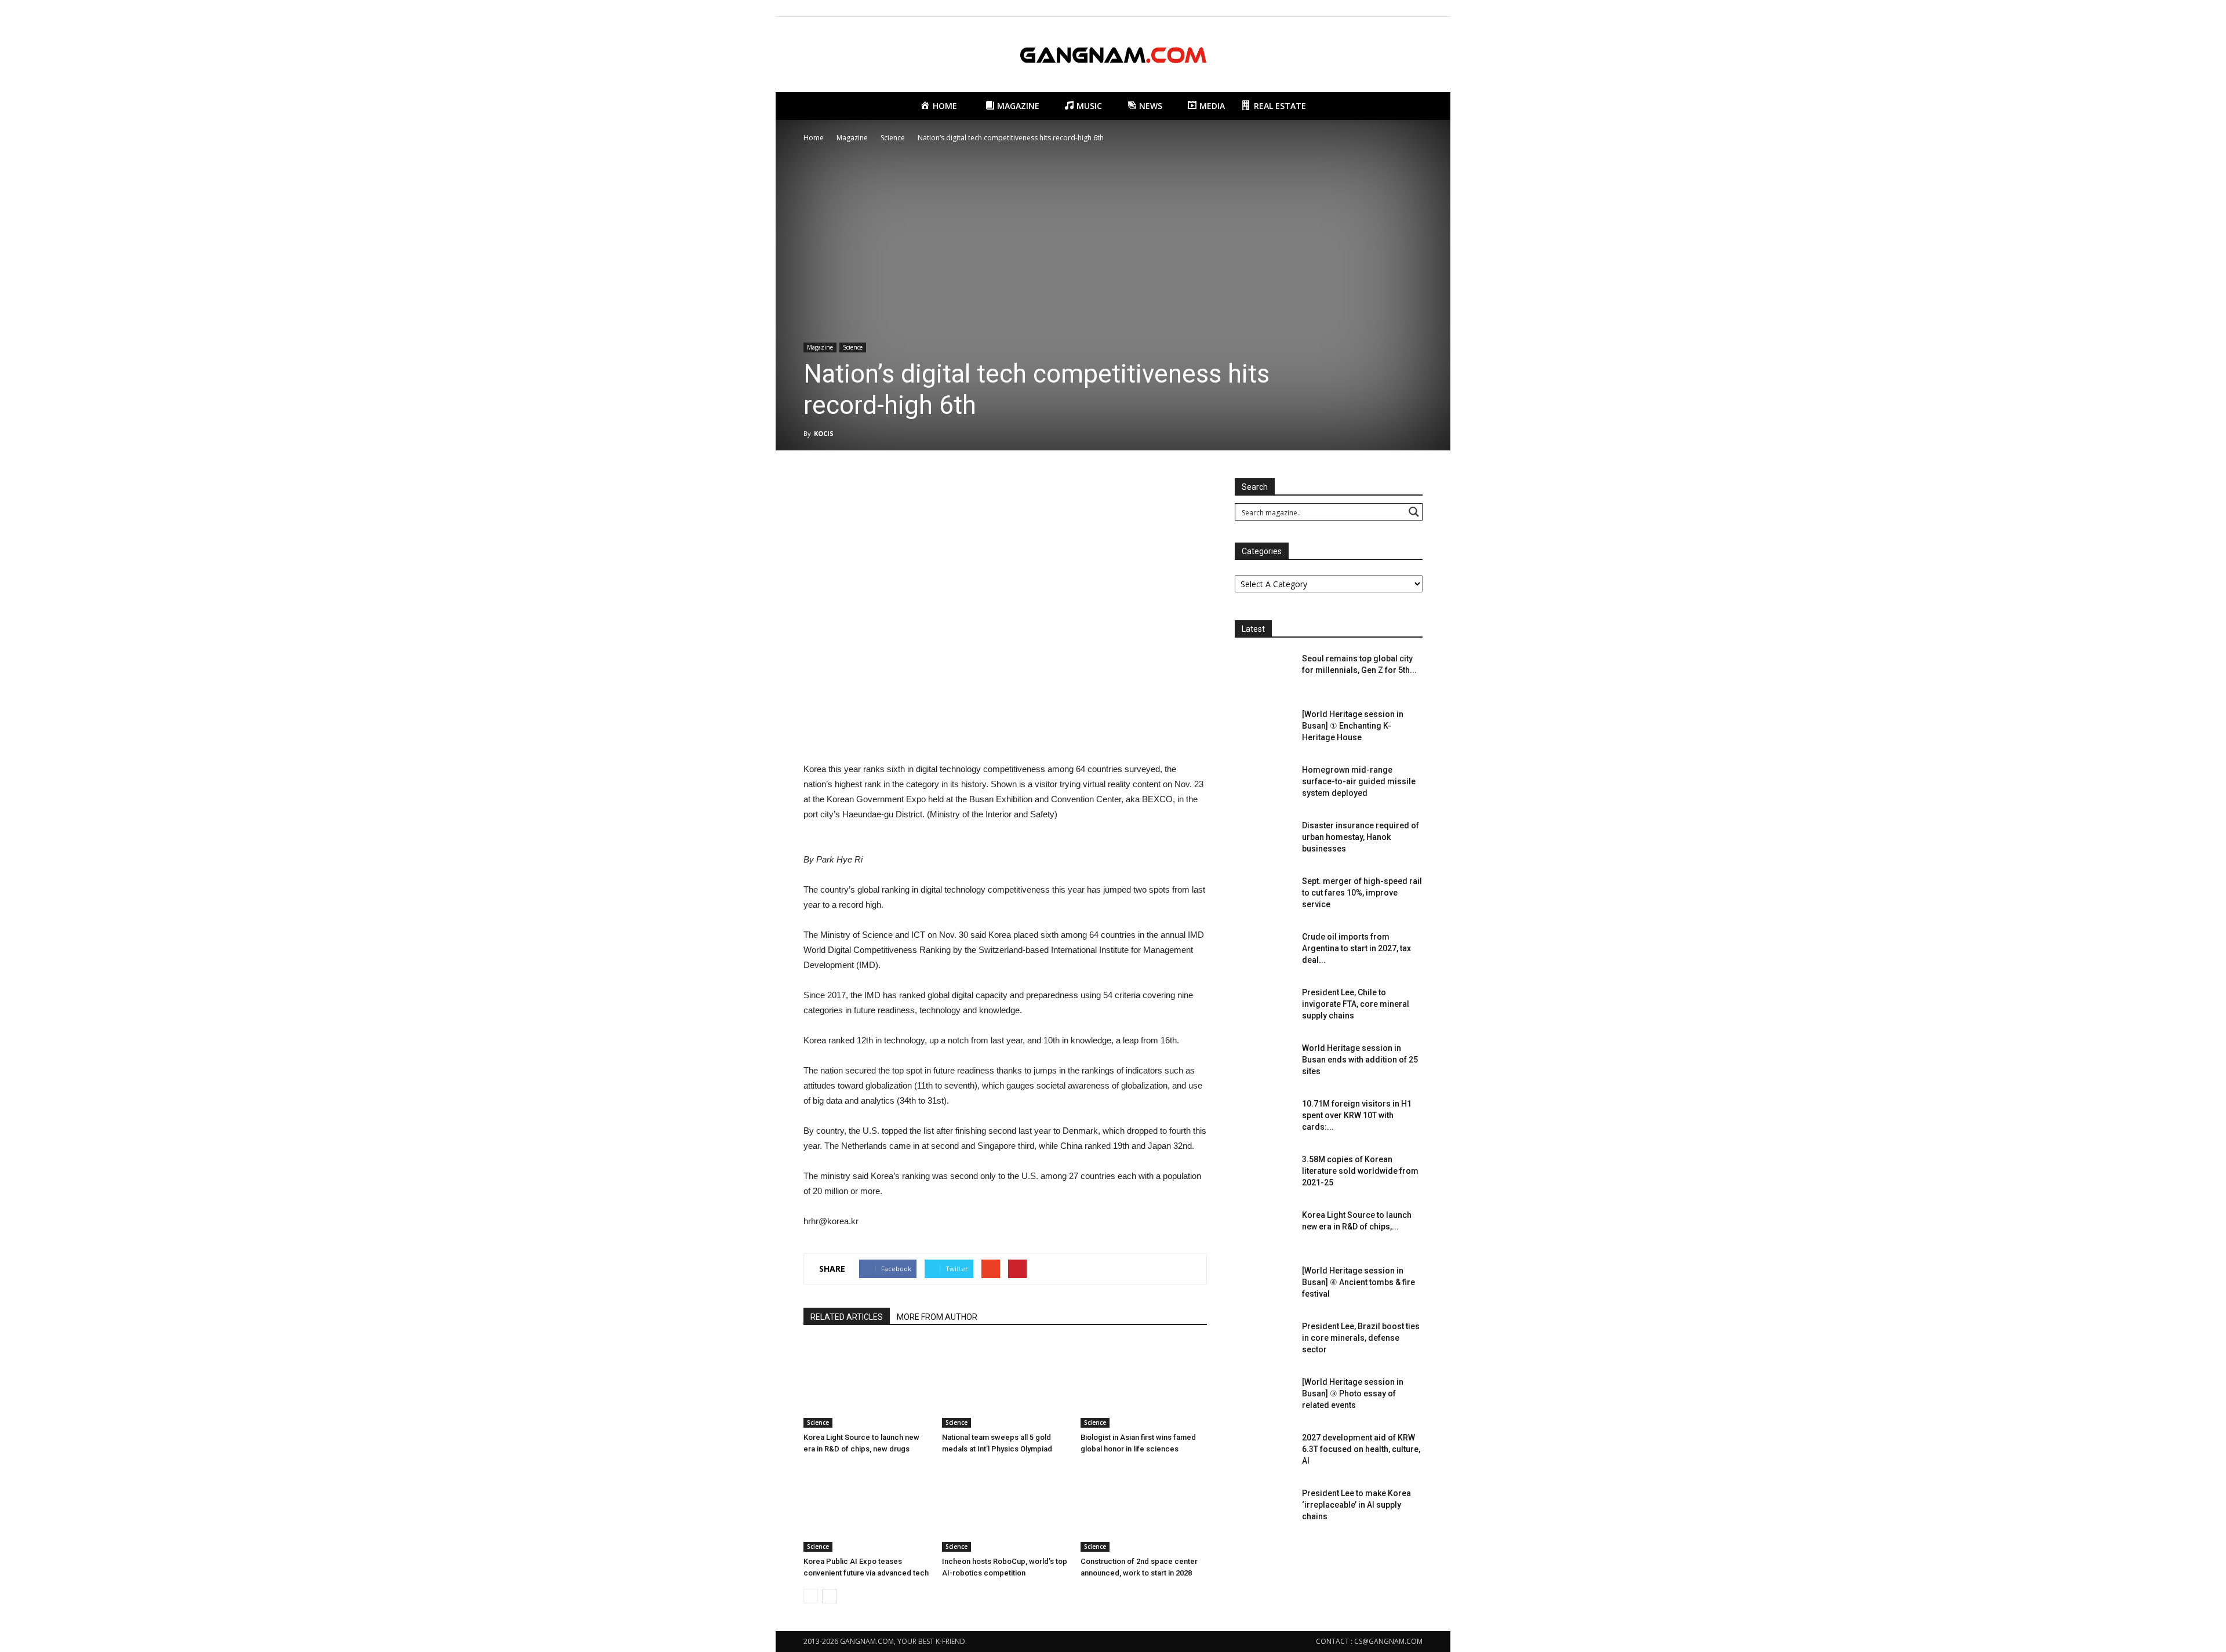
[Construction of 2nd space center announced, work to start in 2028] (1144, 1508)
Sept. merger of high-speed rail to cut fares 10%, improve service (1362, 893)
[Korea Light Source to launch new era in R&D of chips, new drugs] (867, 1384)
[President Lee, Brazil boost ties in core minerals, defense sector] (1264, 1341)
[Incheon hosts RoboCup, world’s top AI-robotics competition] (1005, 1508)
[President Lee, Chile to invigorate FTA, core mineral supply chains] (1264, 1007)
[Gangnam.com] (1113, 55)
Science (853, 347)
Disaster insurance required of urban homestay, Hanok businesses (1361, 837)
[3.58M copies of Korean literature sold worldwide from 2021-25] (1264, 1174)
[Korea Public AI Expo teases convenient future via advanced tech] (867, 1508)
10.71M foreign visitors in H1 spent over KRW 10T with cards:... (1357, 1115)
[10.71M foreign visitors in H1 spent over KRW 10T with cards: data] (1264, 1118)
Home (814, 138)
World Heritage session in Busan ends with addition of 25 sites (1360, 1060)
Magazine (820, 347)
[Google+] (1376, 8)
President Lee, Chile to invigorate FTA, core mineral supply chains (1356, 1004)
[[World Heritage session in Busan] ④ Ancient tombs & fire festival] (1264, 1285)
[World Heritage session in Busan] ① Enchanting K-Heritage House (1353, 726)
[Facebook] (1356, 8)
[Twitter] (1414, 8)
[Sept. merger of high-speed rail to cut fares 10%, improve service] (1264, 896)
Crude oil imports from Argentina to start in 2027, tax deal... (1356, 948)
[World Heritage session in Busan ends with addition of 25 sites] (1264, 1062)
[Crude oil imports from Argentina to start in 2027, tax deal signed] (1264, 951)
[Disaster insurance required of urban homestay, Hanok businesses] (1264, 840)
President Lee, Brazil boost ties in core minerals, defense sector (1361, 1338)
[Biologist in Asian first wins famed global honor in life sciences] (1144, 1384)
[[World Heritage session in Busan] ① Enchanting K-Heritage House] (1264, 729)
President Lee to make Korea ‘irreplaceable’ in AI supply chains (1356, 1505)
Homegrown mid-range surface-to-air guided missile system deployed (1359, 781)
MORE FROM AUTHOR (937, 1317)
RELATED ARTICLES (847, 1317)
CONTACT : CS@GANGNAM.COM (1369, 1641)
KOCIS (824, 433)
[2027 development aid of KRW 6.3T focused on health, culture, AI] (1264, 1452)
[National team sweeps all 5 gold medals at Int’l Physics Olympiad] (1005, 1384)
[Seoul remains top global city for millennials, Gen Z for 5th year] (1264, 673)
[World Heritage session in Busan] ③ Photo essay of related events (1353, 1393)
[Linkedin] (1395, 8)
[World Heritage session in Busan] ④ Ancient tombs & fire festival (1358, 1282)
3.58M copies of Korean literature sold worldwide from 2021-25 (1360, 1171)
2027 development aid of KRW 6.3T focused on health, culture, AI (1361, 1449)
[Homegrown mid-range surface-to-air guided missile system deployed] (1264, 784)
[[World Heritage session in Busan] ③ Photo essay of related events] (1264, 1396)
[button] (1409, 106)
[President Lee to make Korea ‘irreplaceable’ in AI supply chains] (1264, 1508)
